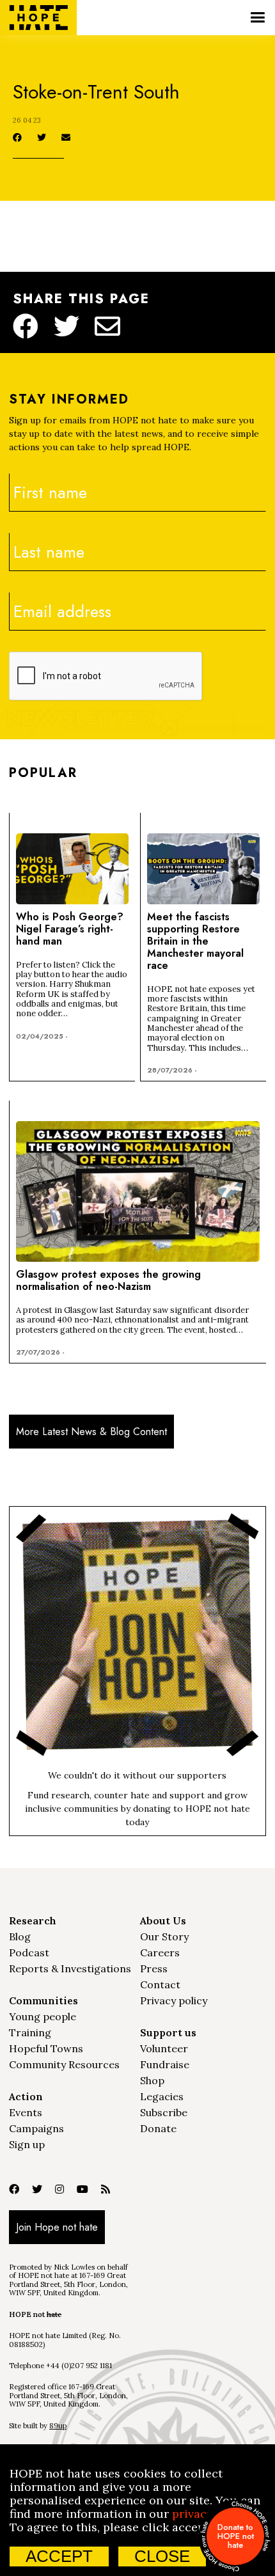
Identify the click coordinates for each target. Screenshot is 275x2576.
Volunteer (164, 2048)
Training (30, 2032)
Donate (158, 2128)
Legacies (162, 2096)
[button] (257, 18)
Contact (160, 1984)
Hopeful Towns (46, 2048)
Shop (152, 2080)
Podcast (29, 1952)
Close (162, 2556)
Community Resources (64, 2064)
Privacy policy (174, 2000)
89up (58, 2426)
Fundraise (165, 2064)
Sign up (27, 2144)
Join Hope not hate (57, 2227)
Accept (59, 2556)
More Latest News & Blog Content (91, 1432)
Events (26, 2112)
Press (154, 1968)
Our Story (164, 1936)
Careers (160, 1952)
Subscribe (164, 2112)
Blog (20, 1936)
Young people (43, 2016)
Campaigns (36, 2128)
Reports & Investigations (70, 1968)
